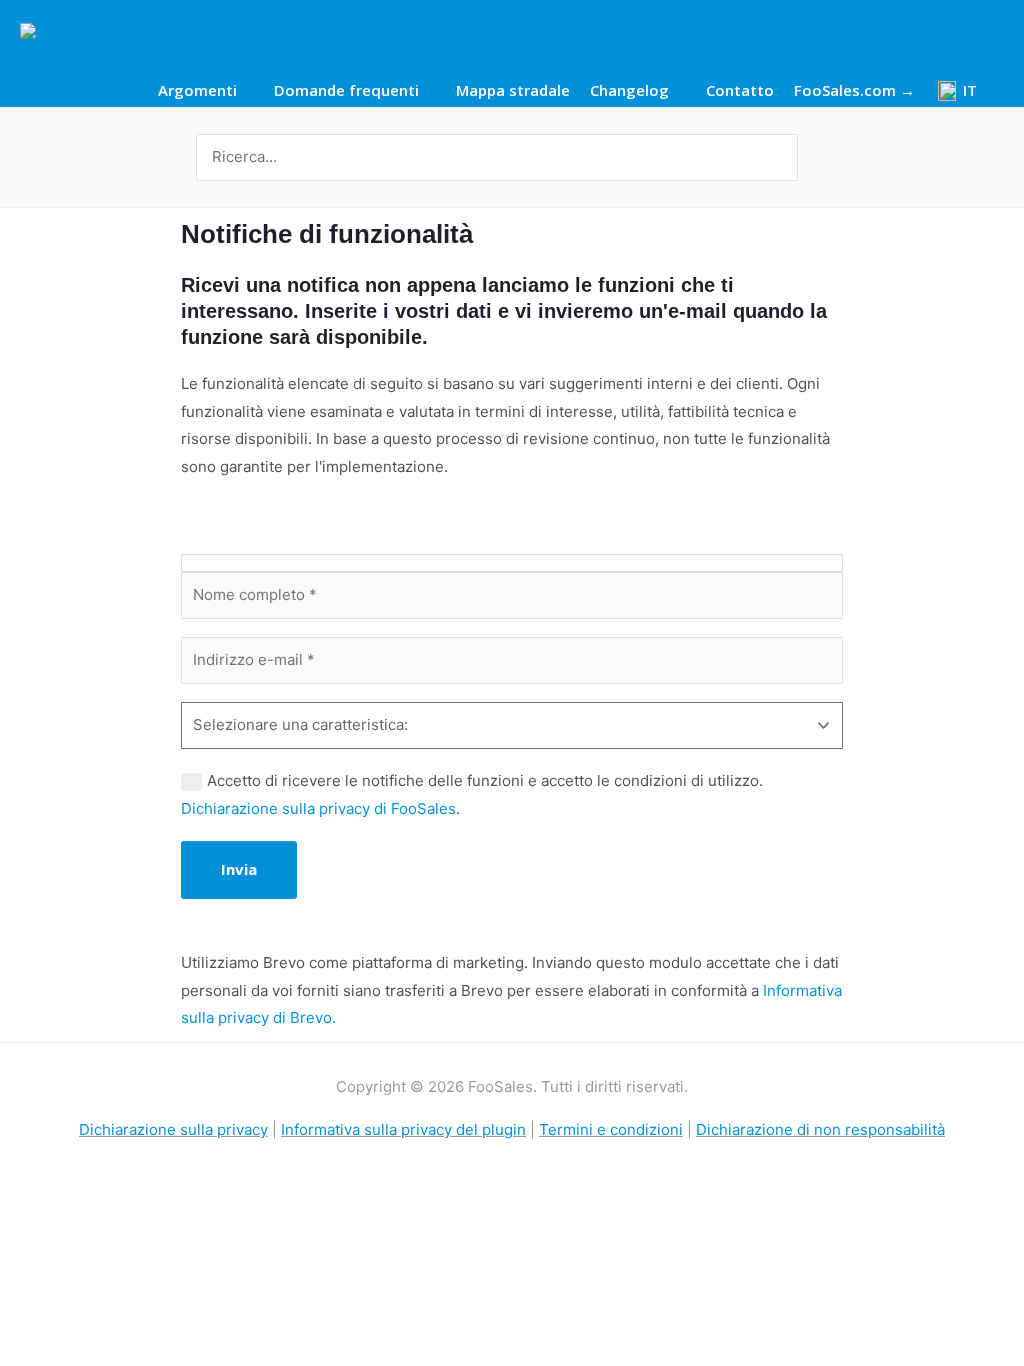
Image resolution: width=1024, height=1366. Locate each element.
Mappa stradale (513, 91)
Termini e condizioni (611, 1129)
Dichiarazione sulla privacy (173, 1129)
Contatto (740, 91)
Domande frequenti (346, 91)
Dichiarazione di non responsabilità (820, 1129)
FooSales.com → (854, 91)
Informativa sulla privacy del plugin (403, 1129)
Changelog (629, 91)
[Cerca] (785, 157)
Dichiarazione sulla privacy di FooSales (318, 808)
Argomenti (197, 91)
